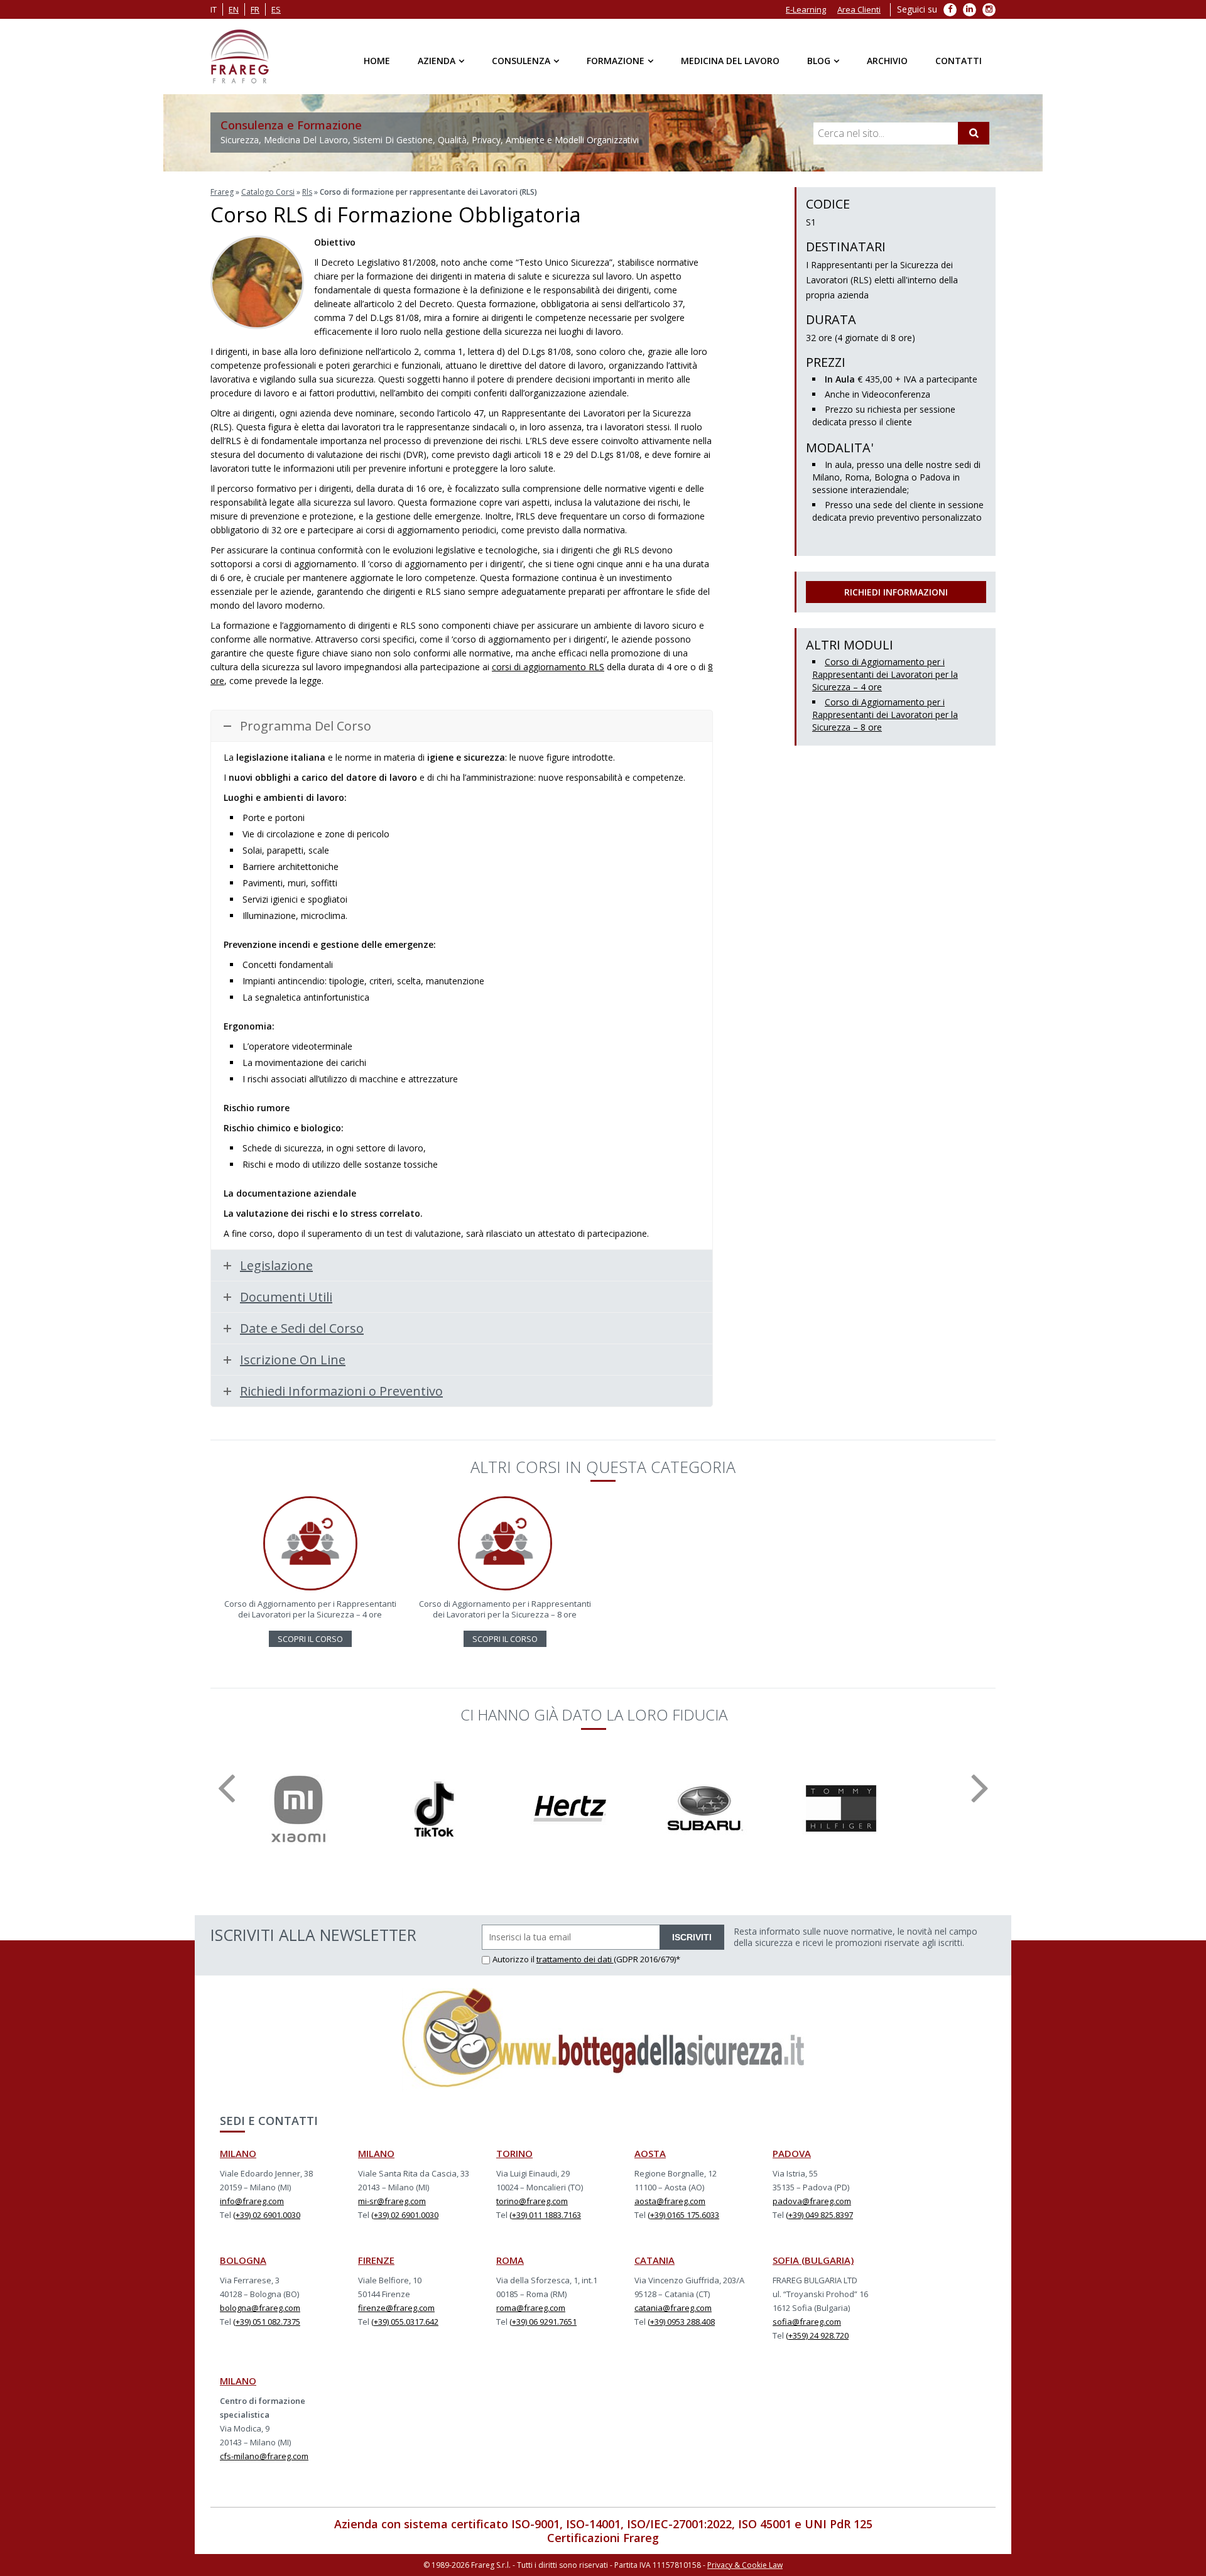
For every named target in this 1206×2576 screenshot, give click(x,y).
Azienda (437, 61)
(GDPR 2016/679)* (647, 1959)
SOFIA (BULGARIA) (813, 2260)
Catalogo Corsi (268, 192)
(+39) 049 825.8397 (819, 2215)
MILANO (238, 2153)
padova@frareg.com (812, 2201)
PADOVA (792, 2153)
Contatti (959, 61)
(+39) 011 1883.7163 (545, 2215)
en (234, 9)
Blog (819, 61)
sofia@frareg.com (807, 2322)
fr (255, 9)
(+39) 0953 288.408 (681, 2322)
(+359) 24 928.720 (817, 2335)
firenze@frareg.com (396, 2308)
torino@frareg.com (532, 2201)
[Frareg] (240, 57)
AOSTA (650, 2153)
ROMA (510, 2260)
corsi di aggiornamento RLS (548, 667)
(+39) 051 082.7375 (267, 2322)
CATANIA (655, 2260)
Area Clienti (859, 9)
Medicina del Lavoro (730, 61)
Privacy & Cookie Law (745, 2565)
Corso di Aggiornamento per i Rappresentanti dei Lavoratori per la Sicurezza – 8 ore (885, 715)
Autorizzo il (514, 1959)
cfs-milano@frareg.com (264, 2456)
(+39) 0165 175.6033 (683, 2215)
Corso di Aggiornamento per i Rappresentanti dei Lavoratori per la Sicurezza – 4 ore (885, 674)
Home (377, 61)
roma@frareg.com (531, 2308)
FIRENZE (376, 2260)
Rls (307, 192)
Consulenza (521, 61)
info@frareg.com (252, 2201)
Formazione (616, 61)
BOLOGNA (243, 2260)
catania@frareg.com (673, 2308)
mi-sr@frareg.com (392, 2201)
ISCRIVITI (692, 1937)
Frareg (222, 192)
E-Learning (806, 9)
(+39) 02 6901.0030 (267, 2215)
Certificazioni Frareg (603, 2538)
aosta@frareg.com (670, 2201)
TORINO (514, 2153)
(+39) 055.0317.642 (405, 2322)
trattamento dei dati (575, 1959)
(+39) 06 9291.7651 (543, 2322)
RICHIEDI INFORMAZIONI (896, 592)
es (276, 9)
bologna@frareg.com (260, 2308)
